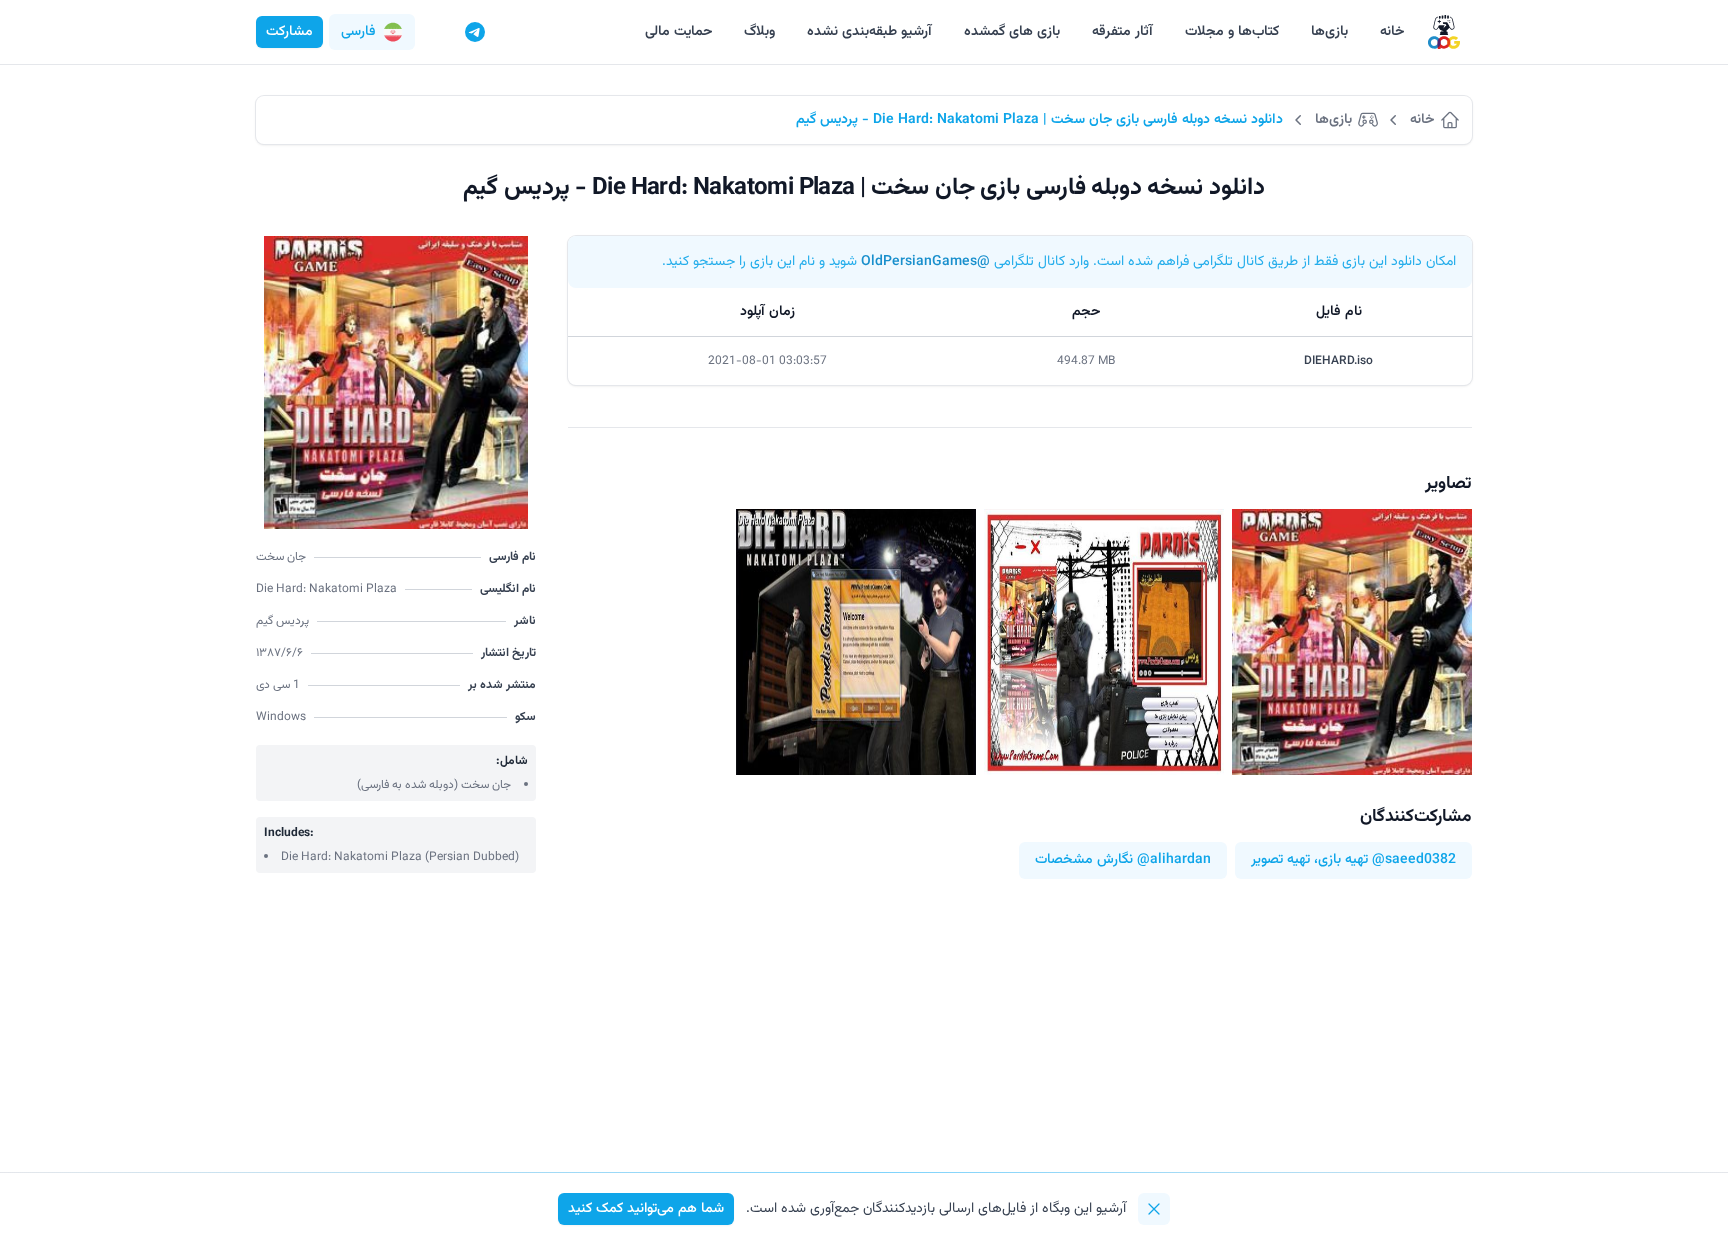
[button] (372, 32)
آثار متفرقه (1122, 32)
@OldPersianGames (925, 262)
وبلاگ (759, 32)
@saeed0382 (1414, 860)
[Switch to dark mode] (437, 32)
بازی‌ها (1329, 32)
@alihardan (1174, 860)
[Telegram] (475, 32)
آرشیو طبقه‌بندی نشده (869, 32)
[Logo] (1444, 32)
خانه (1392, 32)
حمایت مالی (678, 32)
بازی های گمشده (1012, 32)
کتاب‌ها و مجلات (1232, 32)
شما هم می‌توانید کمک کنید (646, 1209)
